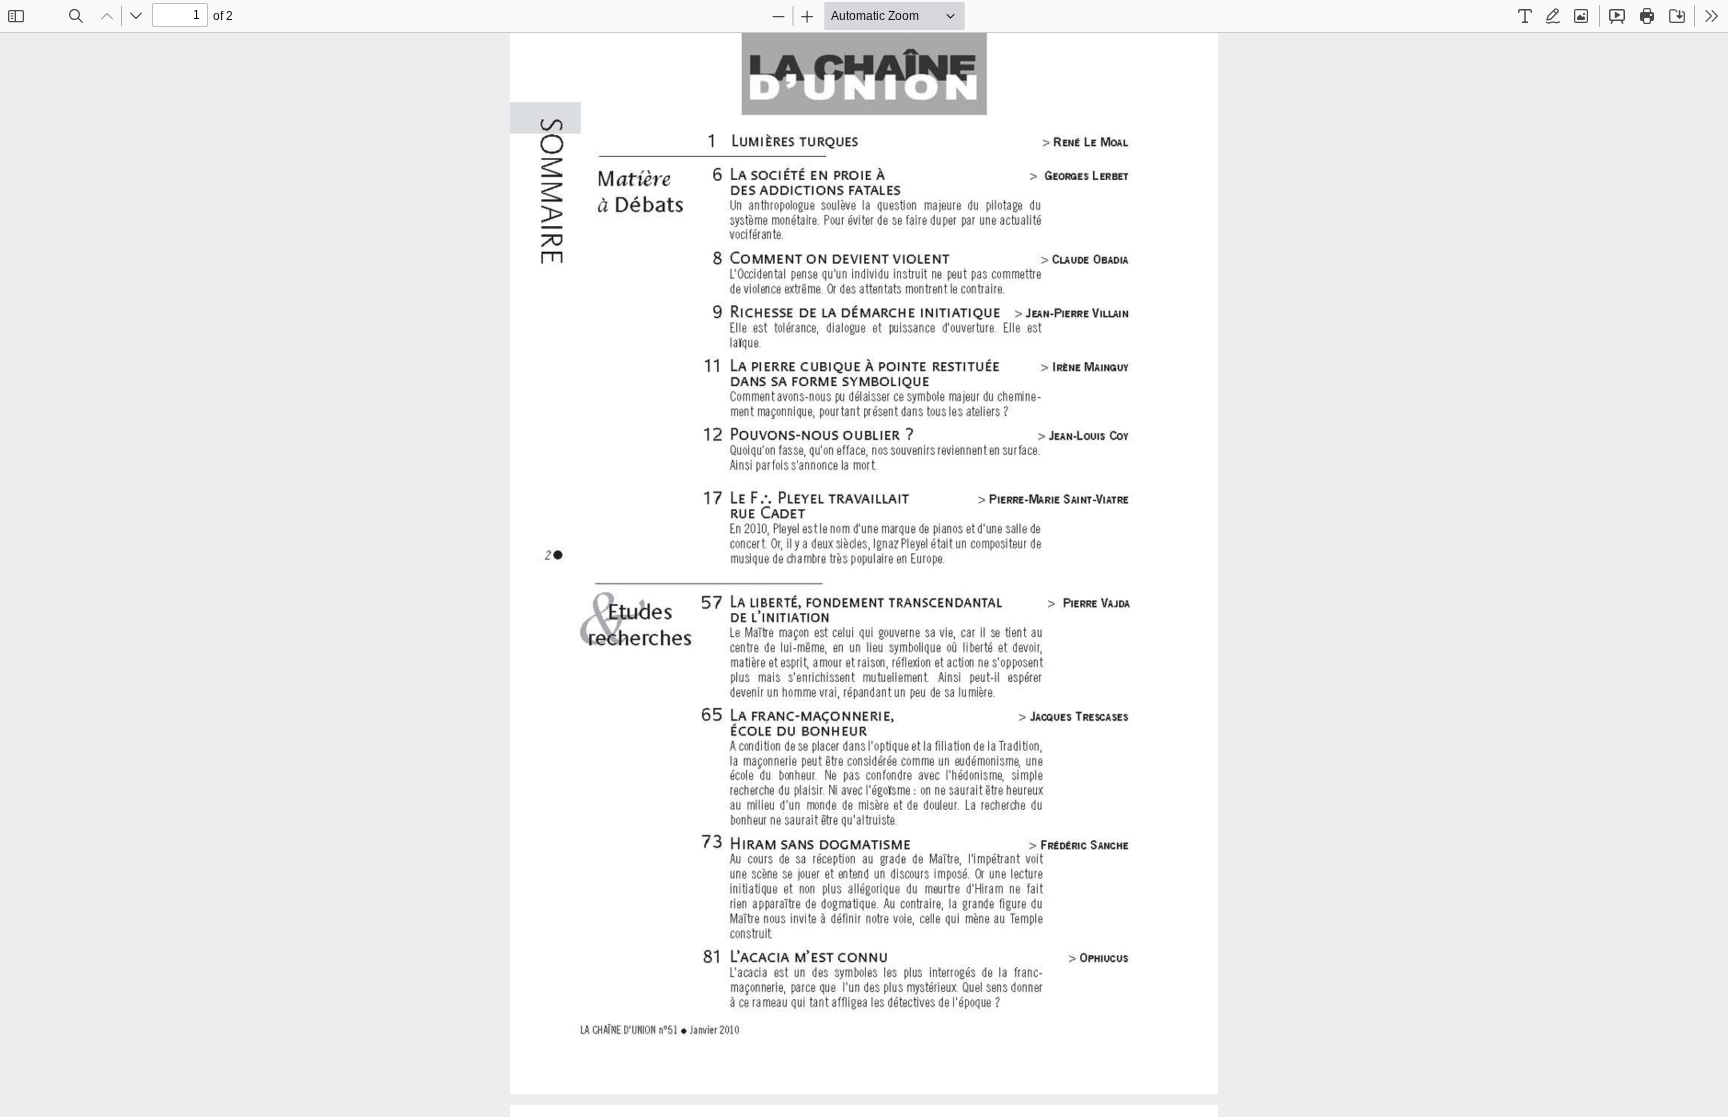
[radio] (1525, 16)
